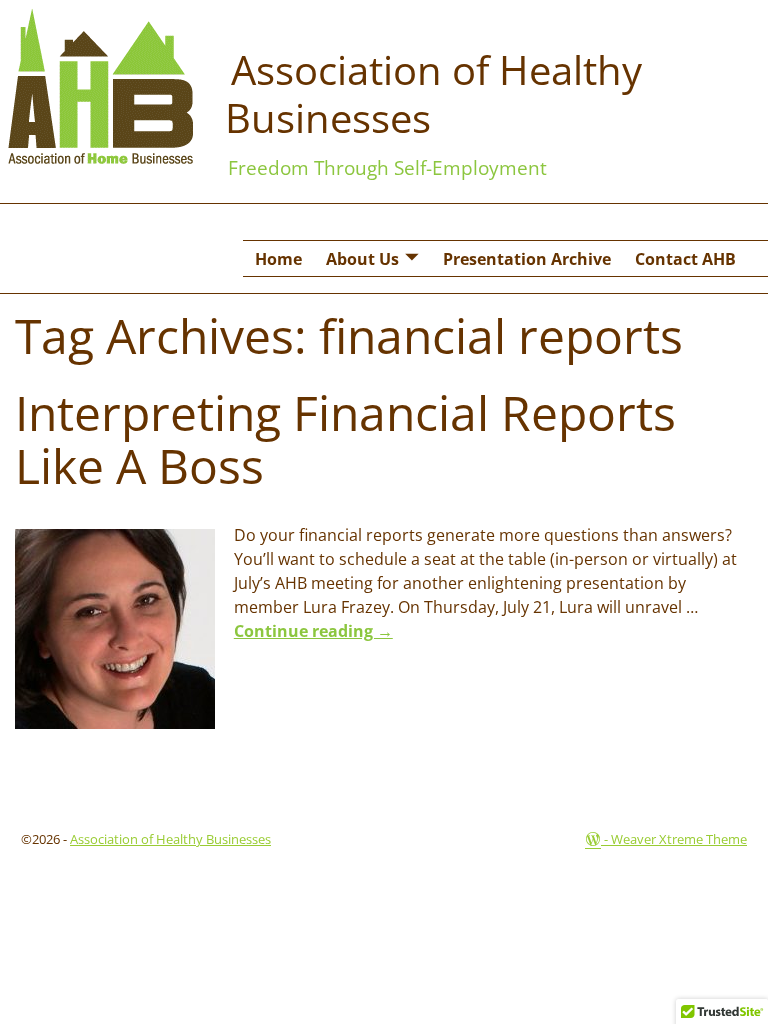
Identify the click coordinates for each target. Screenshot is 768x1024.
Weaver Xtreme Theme (679, 839)
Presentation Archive (527, 259)
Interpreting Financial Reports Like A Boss (345, 439)
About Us (362, 259)
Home (278, 259)
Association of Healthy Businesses (433, 93)
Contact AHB (685, 259)
